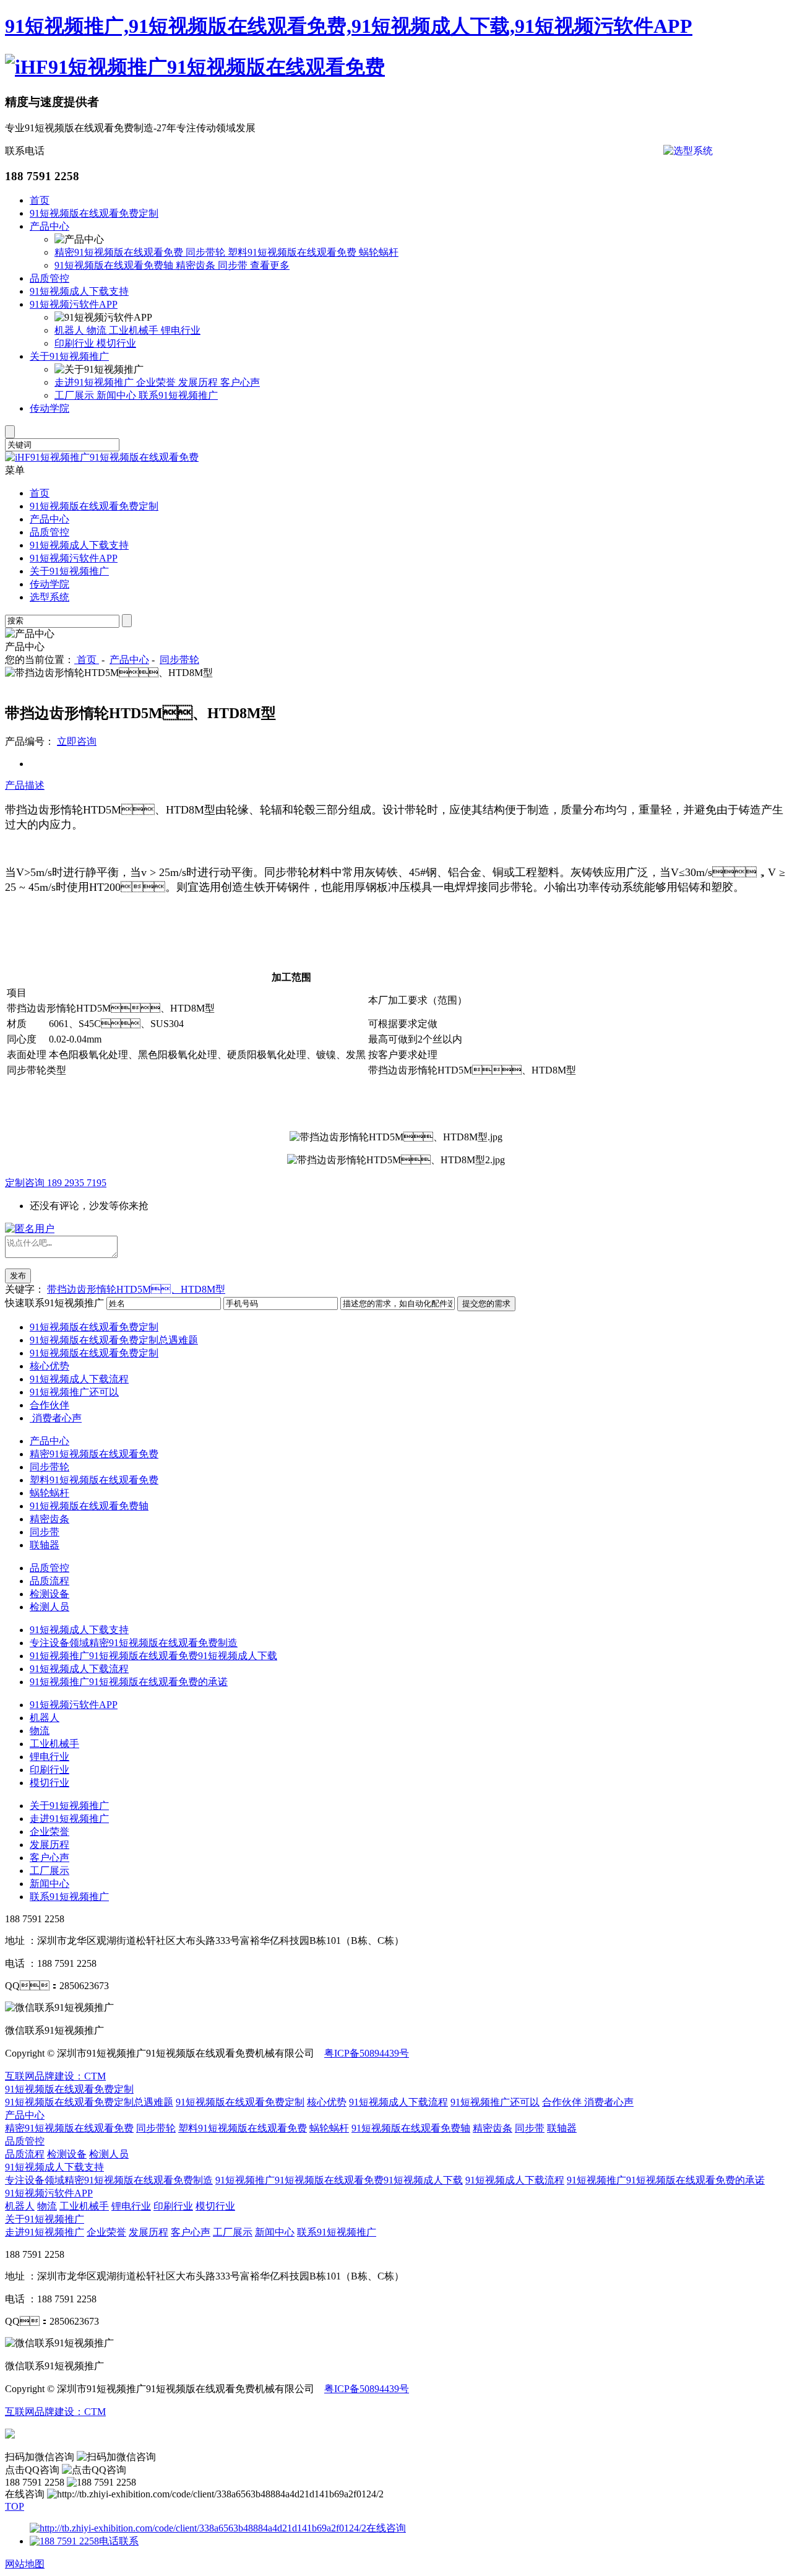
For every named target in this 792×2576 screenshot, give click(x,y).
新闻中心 (118, 395)
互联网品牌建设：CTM (55, 2412)
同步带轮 (207, 252)
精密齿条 (197, 265)
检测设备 (49, 1594)
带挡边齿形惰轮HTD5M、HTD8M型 (136, 1289)
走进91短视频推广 (95, 382)
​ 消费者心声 (56, 1418)
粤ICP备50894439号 (367, 2053)
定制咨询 (56, 1183)
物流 (98, 330)
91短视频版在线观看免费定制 (94, 213)
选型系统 (49, 597)
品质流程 (49, 1581)
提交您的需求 (486, 1303)
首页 (40, 200)
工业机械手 (135, 330)
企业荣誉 (157, 382)
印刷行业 (75, 343)
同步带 (234, 265)
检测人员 (49, 1607)
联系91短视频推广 (178, 395)
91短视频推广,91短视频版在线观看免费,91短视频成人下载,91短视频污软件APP (349, 26)
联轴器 (45, 1545)
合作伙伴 (49, 1405)
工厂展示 (75, 395)
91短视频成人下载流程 (79, 1379)
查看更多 (270, 265)
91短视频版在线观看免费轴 (115, 265)
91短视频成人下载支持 (79, 291)
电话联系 (119, 2541)
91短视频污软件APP (74, 304)
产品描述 (25, 785)
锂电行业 (181, 330)
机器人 (71, 330)
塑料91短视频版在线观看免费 (293, 252)
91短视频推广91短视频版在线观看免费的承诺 (129, 1682)
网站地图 (25, 2564)
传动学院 (49, 408)
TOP (15, 2506)
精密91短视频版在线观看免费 (120, 252)
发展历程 (199, 382)
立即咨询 (77, 741)
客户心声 (240, 382)
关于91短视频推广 (69, 356)
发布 (18, 1276)
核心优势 (49, 1366)
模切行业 (116, 343)
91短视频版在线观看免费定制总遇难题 (114, 1340)
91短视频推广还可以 (74, 1392)
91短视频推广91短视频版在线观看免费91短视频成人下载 (153, 1656)
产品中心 (49, 226)
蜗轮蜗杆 (379, 252)
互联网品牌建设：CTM (55, 2076)
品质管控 (49, 278)
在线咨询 (386, 2528)
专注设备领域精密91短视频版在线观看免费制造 (134, 1643)
